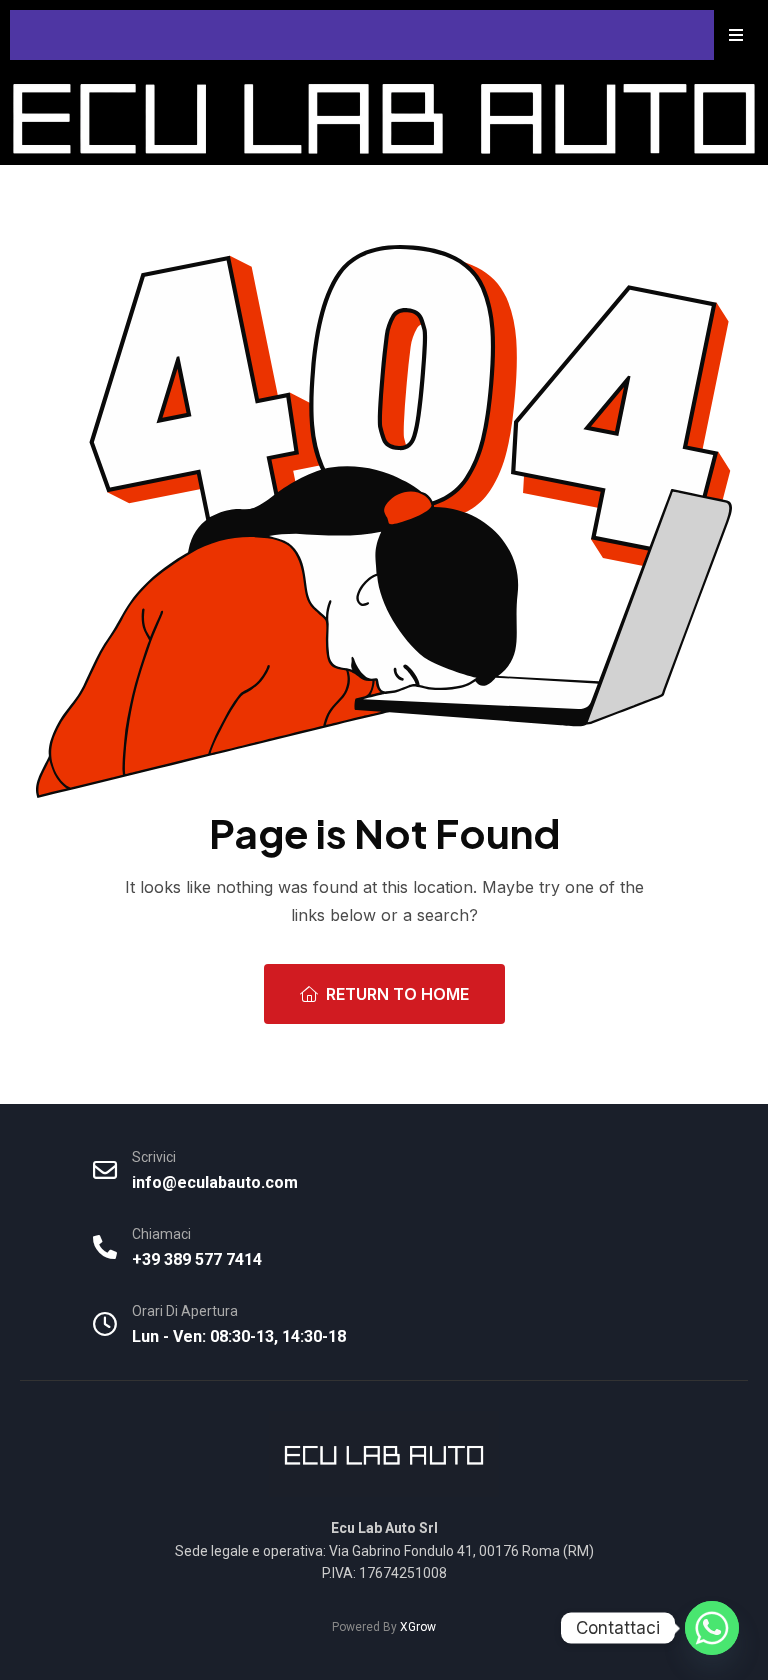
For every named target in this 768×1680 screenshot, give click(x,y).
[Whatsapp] (712, 1628)
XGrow (418, 1627)
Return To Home (397, 994)
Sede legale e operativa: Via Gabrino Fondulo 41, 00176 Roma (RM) (384, 1551)
